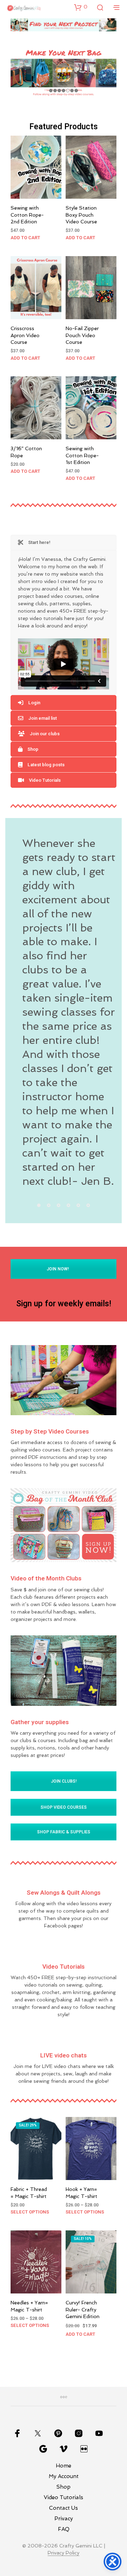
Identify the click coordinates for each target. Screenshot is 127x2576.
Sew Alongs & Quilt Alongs (64, 1893)
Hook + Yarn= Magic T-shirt (81, 2193)
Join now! (58, 1269)
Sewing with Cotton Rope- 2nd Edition (27, 215)
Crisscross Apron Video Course (25, 335)
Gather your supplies (40, 1722)
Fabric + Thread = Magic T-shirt (29, 2193)
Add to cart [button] (25, 238)
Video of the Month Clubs (46, 1578)
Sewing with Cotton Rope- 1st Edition (82, 455)
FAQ (64, 2529)
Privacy (64, 2519)
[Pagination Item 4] (68, 1205)
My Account (64, 2476)
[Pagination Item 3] (59, 1205)
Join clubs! (64, 1781)
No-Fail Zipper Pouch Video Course (82, 335)
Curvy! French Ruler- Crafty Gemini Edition (83, 2309)
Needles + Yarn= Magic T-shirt (29, 2306)
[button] (81, 7)
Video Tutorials (64, 1967)
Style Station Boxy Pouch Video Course (81, 215)
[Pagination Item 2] (49, 1205)
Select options (30, 2212)
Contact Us (64, 2508)
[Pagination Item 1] (39, 1205)
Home (64, 2466)
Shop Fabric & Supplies (64, 1832)
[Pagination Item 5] (78, 1205)
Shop (64, 2487)
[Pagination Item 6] (88, 1205)
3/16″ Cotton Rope (26, 452)
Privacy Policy (64, 2553)
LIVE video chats (64, 2055)
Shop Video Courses (64, 1807)
